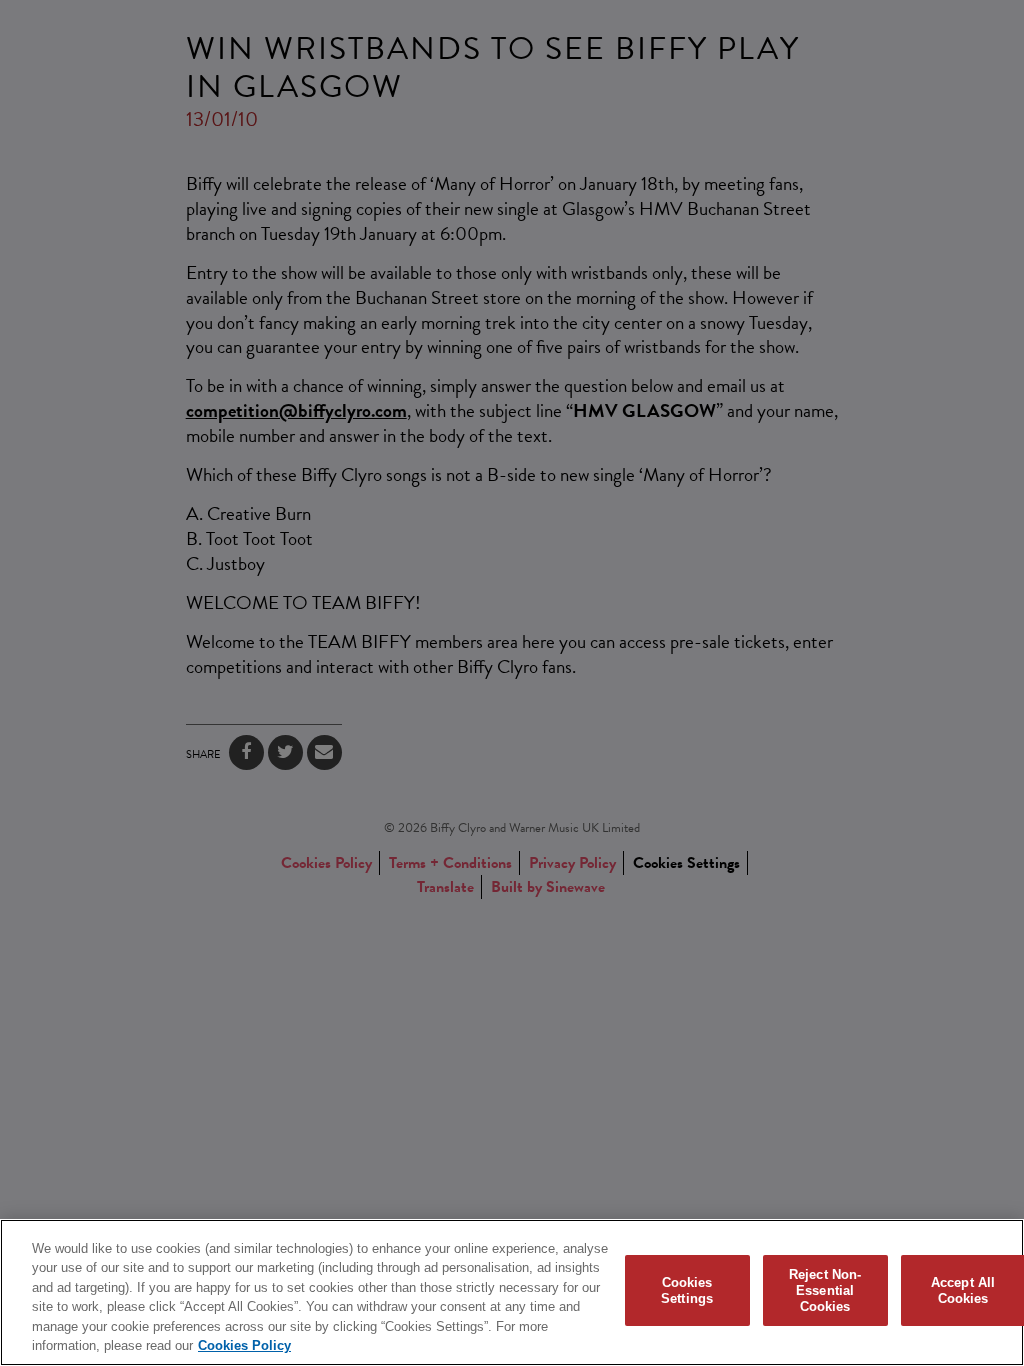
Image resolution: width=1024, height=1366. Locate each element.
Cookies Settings (687, 1290)
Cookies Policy (244, 1345)
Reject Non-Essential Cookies (825, 1291)
